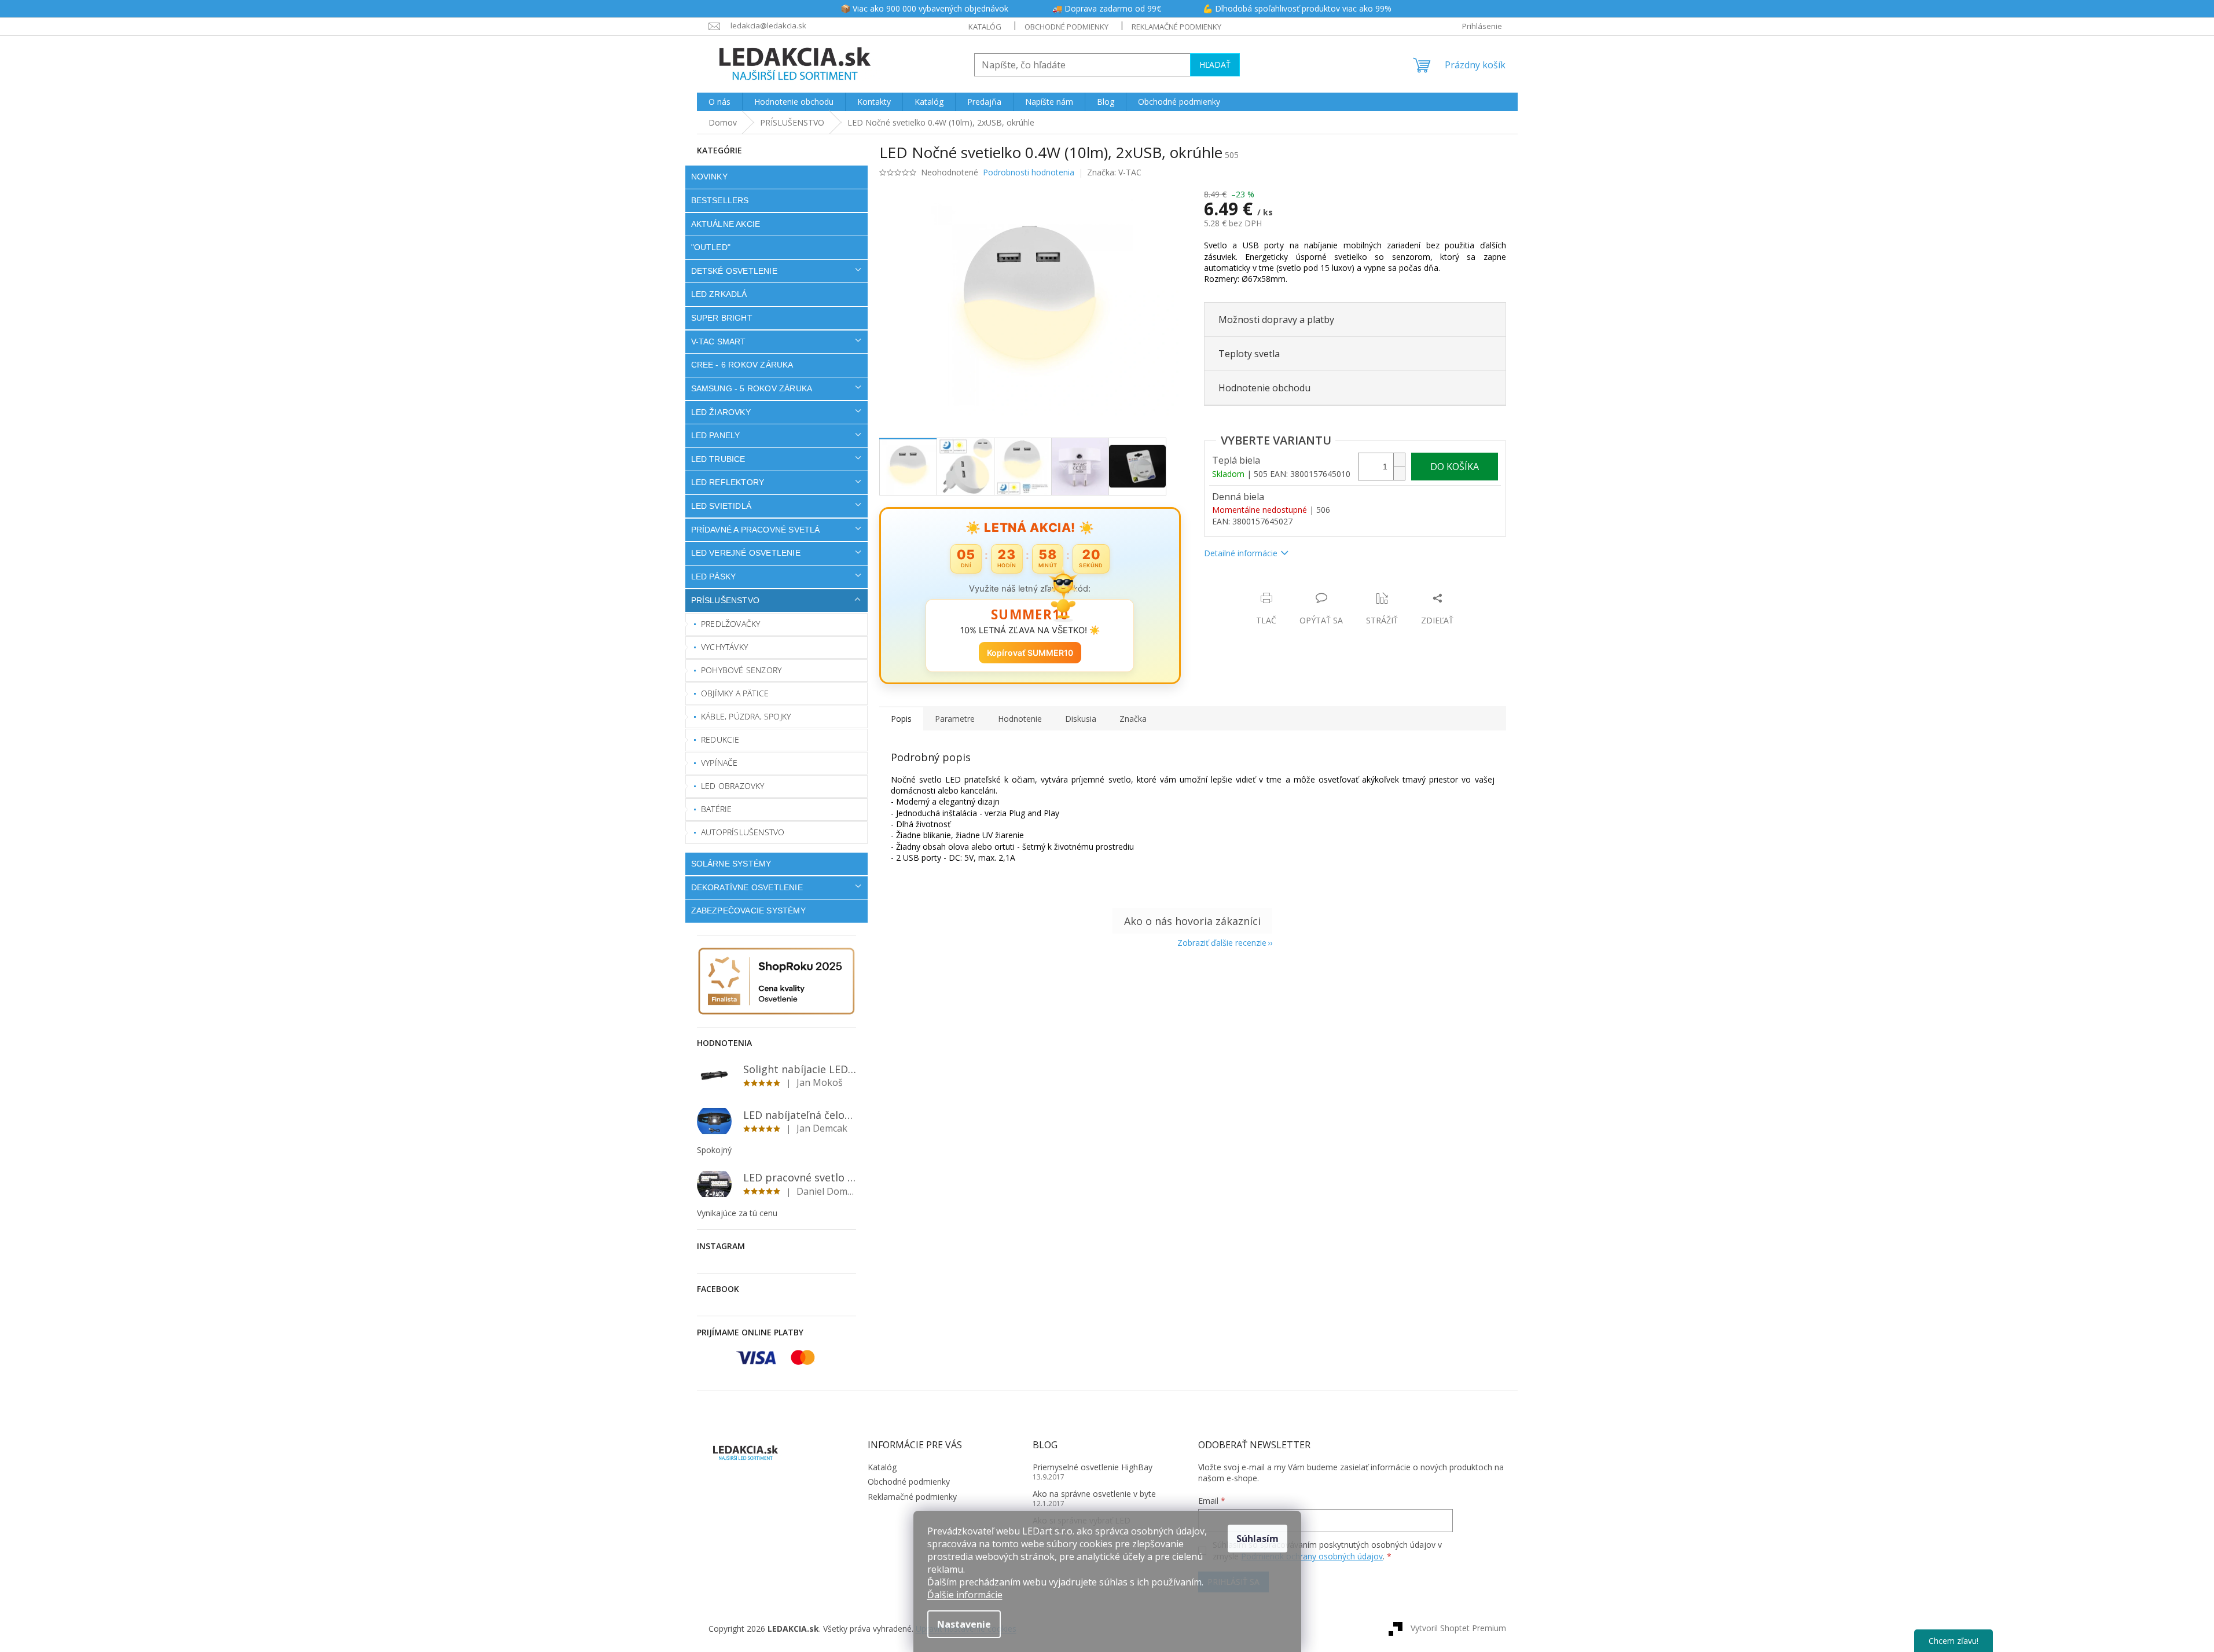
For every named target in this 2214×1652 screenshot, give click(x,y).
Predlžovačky (730, 624)
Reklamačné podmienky (1176, 27)
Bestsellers (720, 200)
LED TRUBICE (718, 459)
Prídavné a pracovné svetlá (756, 530)
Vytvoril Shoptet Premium (1458, 1628)
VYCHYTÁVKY (724, 647)
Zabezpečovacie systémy (748, 911)
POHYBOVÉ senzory (741, 670)
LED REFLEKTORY (728, 482)
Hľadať (1215, 65)
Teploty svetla (1249, 354)
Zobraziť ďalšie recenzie (1222, 943)
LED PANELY (716, 435)
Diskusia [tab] (1081, 719)
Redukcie (720, 739)
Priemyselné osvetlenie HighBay (1093, 1467)
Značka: (1114, 172)
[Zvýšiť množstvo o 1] (1399, 460)
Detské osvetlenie (734, 271)
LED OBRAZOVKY (733, 786)
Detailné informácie (1241, 553)
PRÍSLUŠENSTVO (726, 600)
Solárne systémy (731, 864)
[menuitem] (719, 102)
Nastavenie (964, 1624)
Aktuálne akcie (726, 224)
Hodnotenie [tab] (1020, 719)
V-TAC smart (719, 342)
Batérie (716, 809)
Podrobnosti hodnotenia (1029, 172)
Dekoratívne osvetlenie (747, 887)
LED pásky (714, 577)
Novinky (709, 177)
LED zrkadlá (719, 294)
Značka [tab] (1133, 719)
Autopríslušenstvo (743, 832)
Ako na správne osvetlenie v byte (1094, 1494)
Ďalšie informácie (965, 1595)
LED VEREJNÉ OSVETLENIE (746, 553)
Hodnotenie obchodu (1264, 388)
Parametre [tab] (955, 719)
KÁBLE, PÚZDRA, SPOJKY (746, 716)
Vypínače (719, 763)
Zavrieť (1283, 586)
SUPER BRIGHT (722, 318)
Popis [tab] (901, 719)
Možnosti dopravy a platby (1276, 320)
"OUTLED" (711, 247)
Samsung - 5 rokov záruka (752, 388)
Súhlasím (1257, 1539)
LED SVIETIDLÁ (722, 506)
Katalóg (985, 27)
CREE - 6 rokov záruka (742, 365)
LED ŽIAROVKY (721, 412)
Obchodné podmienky (1066, 27)
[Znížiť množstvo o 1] (1399, 473)
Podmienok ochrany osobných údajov (1312, 1556)
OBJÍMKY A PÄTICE (735, 693)
